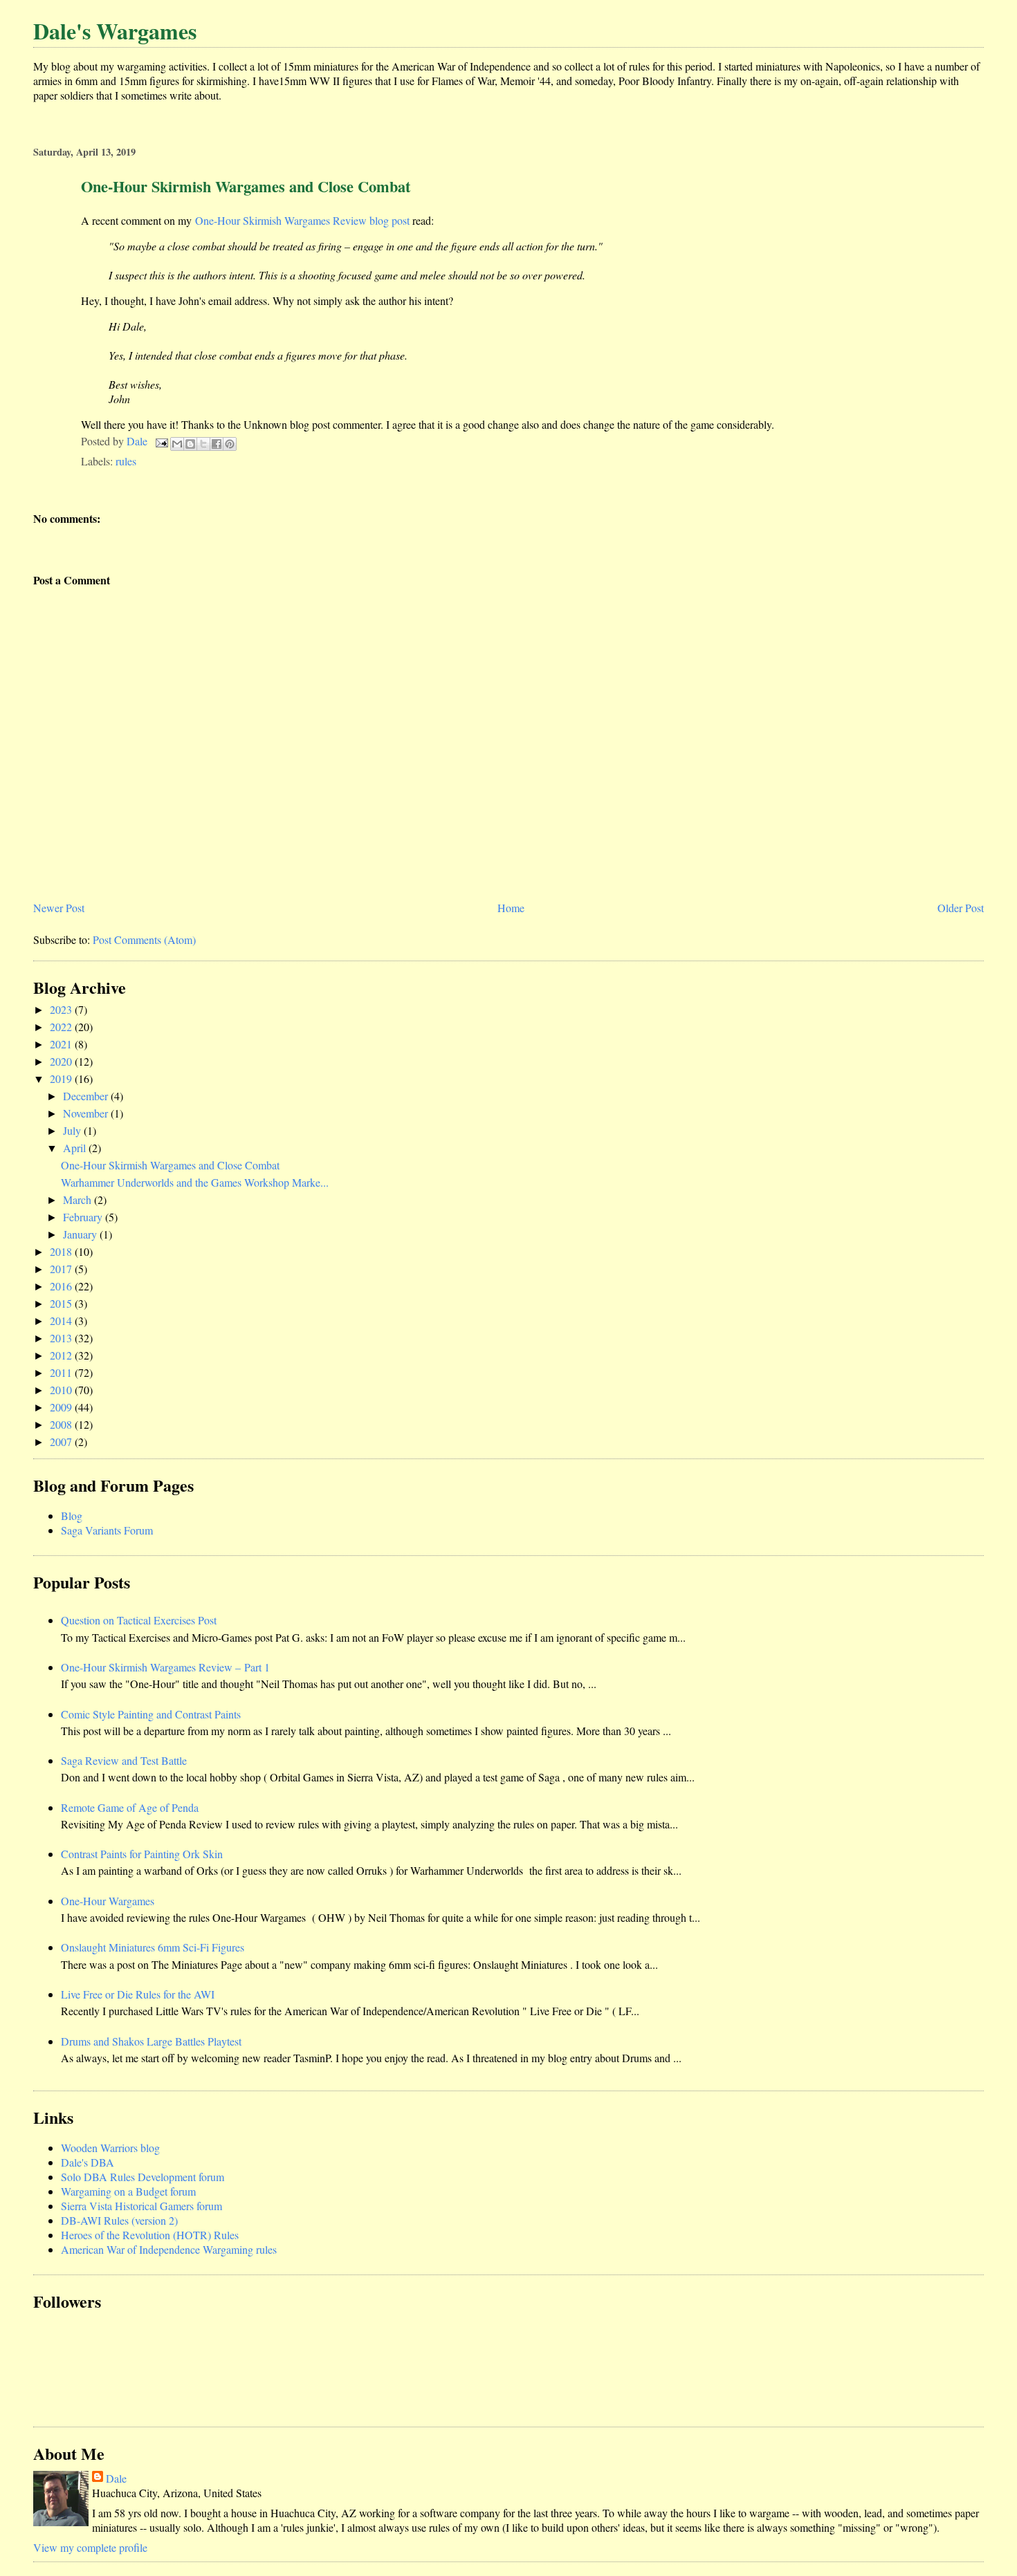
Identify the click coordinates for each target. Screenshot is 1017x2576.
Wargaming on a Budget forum (128, 2191)
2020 (62, 1061)
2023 (62, 1009)
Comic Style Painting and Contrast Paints (151, 1714)
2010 (62, 1390)
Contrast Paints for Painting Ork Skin (142, 1854)
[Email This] (177, 444)
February (84, 1217)
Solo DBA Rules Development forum (143, 2177)
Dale (116, 2478)
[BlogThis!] (190, 444)
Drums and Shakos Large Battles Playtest (151, 2041)
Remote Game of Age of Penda (130, 1807)
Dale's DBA (88, 2162)
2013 (62, 1338)
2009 (62, 1407)
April (76, 1148)
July (73, 1130)
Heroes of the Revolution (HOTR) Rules (150, 2235)
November (87, 1113)
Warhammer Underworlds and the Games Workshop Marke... (195, 1182)
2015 (62, 1303)
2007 (62, 1442)
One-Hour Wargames (108, 1901)
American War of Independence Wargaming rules (169, 2249)
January (81, 1234)
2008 (62, 1424)
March (79, 1199)
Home (511, 908)
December (87, 1096)
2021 (62, 1044)
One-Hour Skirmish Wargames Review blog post (302, 220)
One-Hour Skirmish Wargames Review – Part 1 (165, 1667)
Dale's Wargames (115, 31)
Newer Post (59, 908)
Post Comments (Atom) (144, 939)
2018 (62, 1251)
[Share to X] (203, 444)
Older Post (961, 908)
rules (126, 461)
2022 (62, 1027)
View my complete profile (90, 2547)
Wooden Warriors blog (110, 2148)
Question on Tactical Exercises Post (139, 1620)
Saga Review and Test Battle (124, 1760)
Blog (72, 1516)
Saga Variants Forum (107, 1530)
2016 (62, 1286)
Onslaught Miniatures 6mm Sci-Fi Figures (153, 1947)
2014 (62, 1321)
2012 (62, 1355)
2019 (62, 1078)
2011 (62, 1372)
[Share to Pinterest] (230, 444)
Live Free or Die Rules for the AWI (138, 1994)
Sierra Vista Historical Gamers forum (141, 2206)
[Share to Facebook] (217, 444)
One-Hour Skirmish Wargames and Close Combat (170, 1165)
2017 (62, 1269)
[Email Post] (161, 441)
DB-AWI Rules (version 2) (119, 2220)
